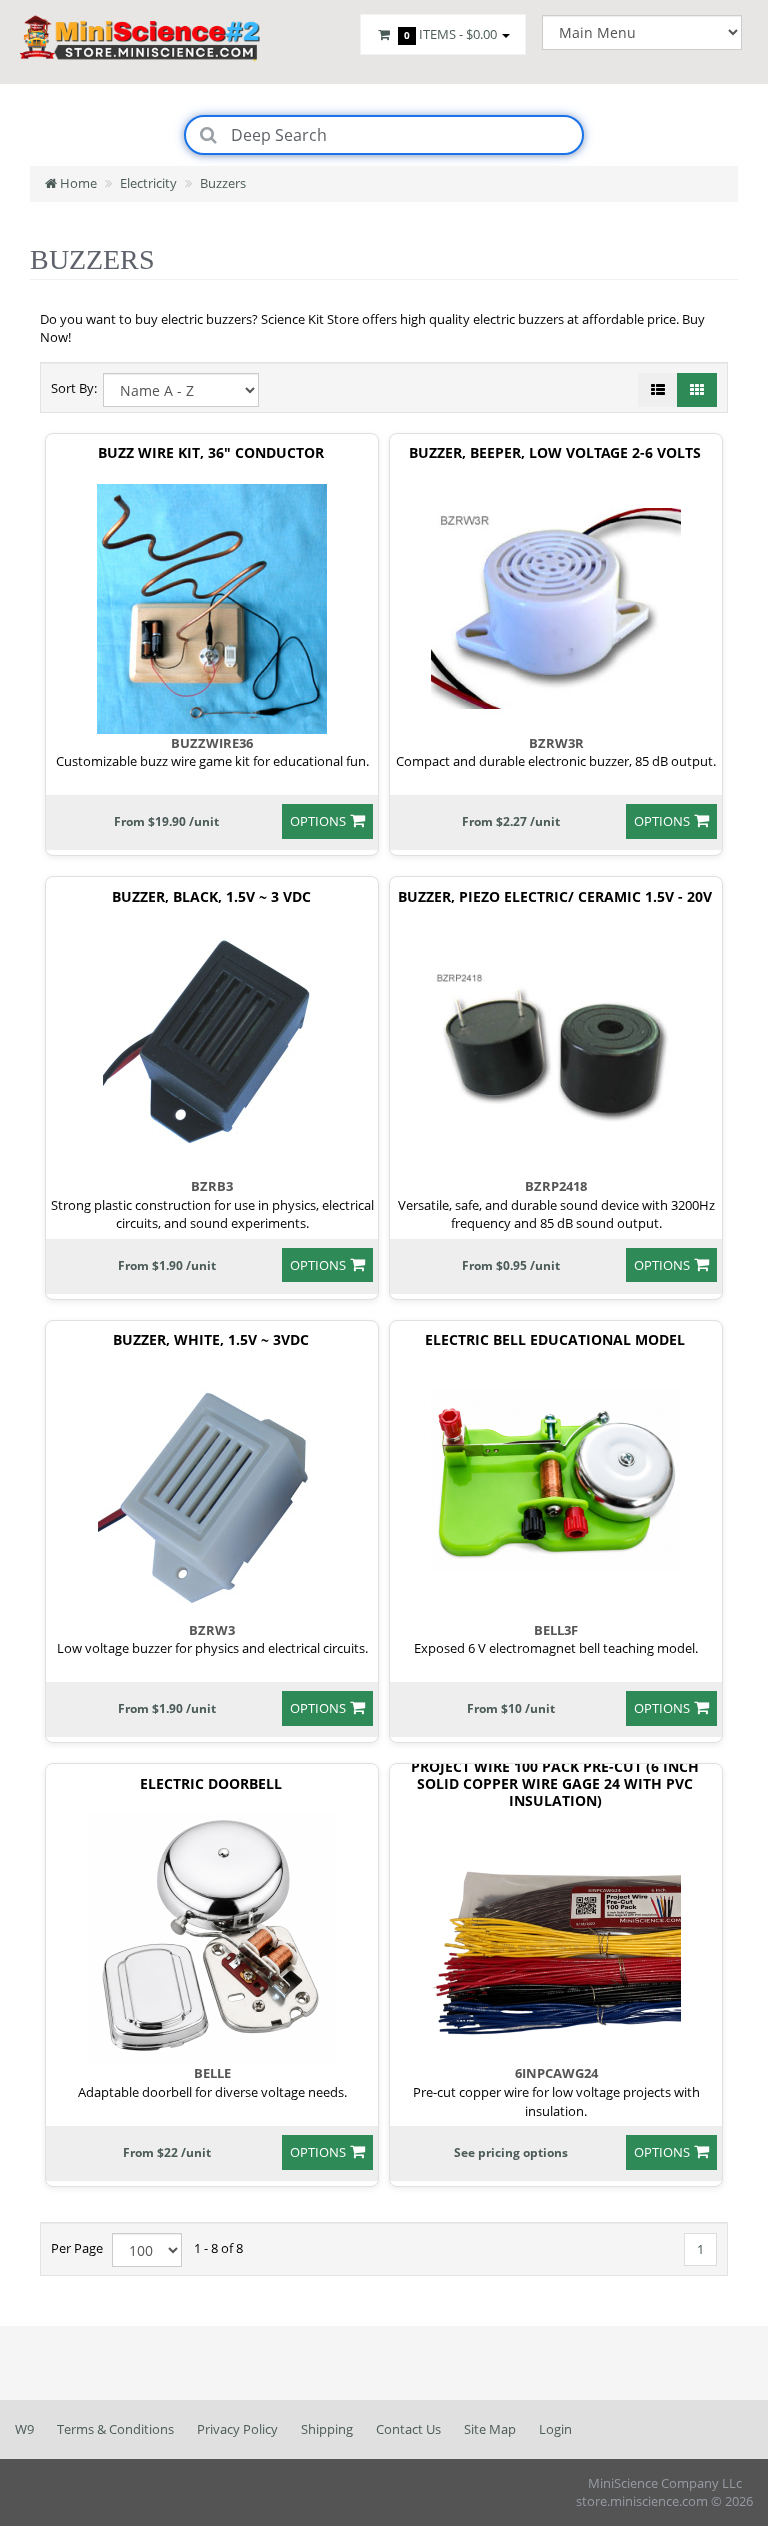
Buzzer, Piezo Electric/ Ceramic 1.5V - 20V (555, 897)
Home (77, 183)
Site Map (490, 2429)
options (318, 821)
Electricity (148, 183)
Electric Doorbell (211, 1784)
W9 (24, 2429)
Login (555, 2429)
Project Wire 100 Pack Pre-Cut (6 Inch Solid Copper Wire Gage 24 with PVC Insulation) (555, 1784)
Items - (450, 34)
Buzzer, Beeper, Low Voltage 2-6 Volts (555, 453)
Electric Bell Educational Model (555, 1340)
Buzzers (223, 183)
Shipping (327, 2429)
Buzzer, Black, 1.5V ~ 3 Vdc (211, 897)
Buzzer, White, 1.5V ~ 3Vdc (211, 1340)
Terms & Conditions (115, 2429)
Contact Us (408, 2429)
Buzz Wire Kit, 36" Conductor (211, 453)
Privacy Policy (237, 2429)
